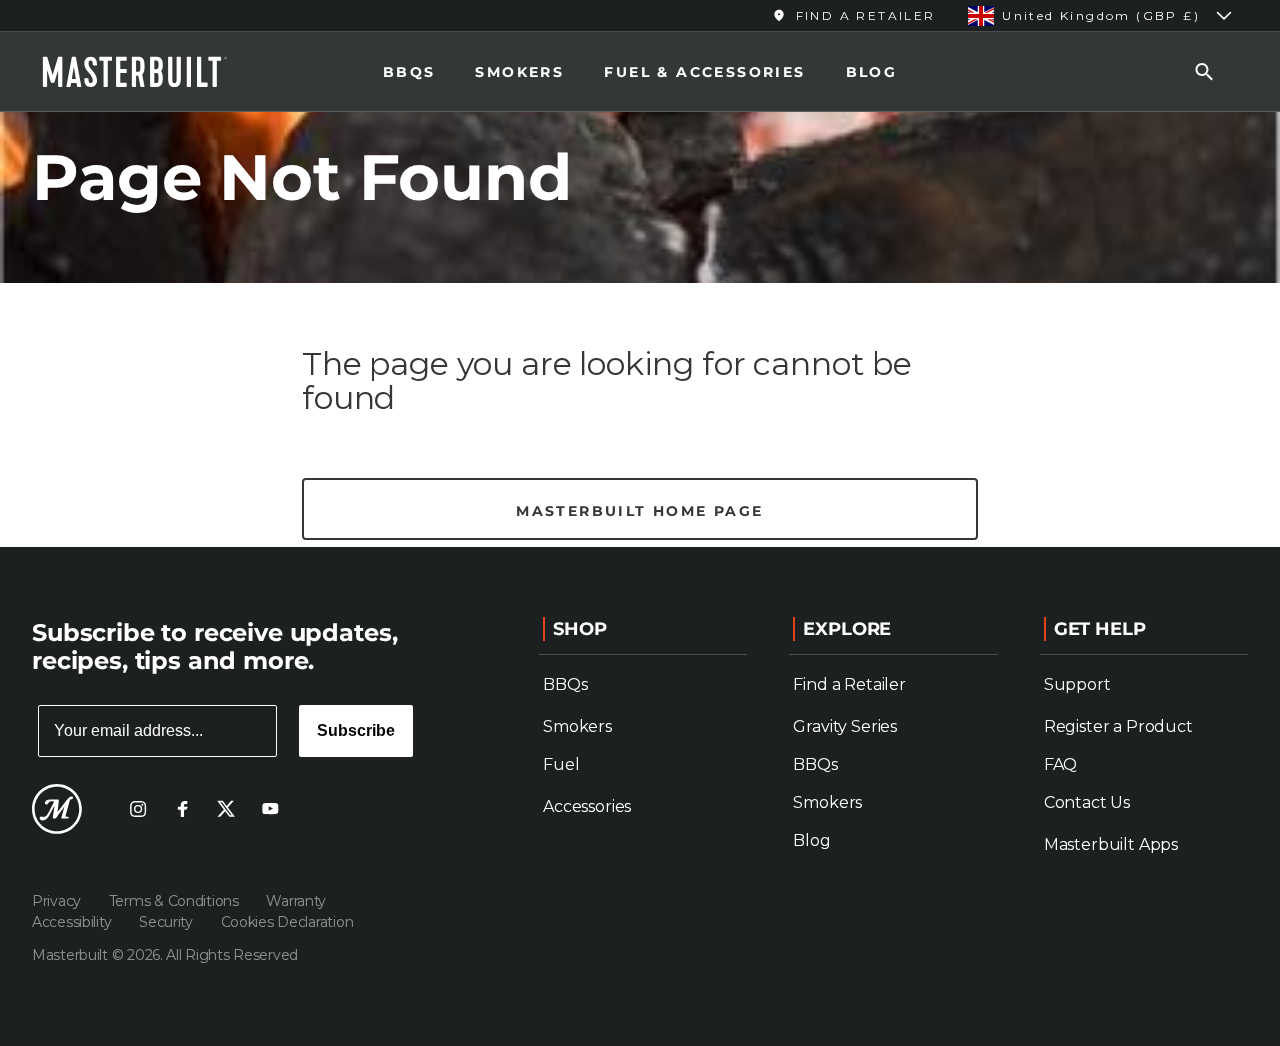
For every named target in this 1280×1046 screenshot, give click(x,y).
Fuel (561, 764)
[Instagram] (138, 809)
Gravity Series (845, 726)
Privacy (58, 901)
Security (167, 922)
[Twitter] (226, 809)
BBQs (409, 72)
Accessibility (73, 922)
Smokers (519, 72)
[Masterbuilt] (153, 72)
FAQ (1061, 764)
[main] (640, 273)
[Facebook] (182, 809)
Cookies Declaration (287, 922)
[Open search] (1204, 71)
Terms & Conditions (176, 901)
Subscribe (356, 730)
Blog (872, 72)
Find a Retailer (849, 684)
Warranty (296, 901)
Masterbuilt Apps (1111, 844)
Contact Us (1087, 802)
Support (1077, 684)
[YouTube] (270, 809)
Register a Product (1118, 726)
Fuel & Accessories (704, 72)
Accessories (587, 806)
